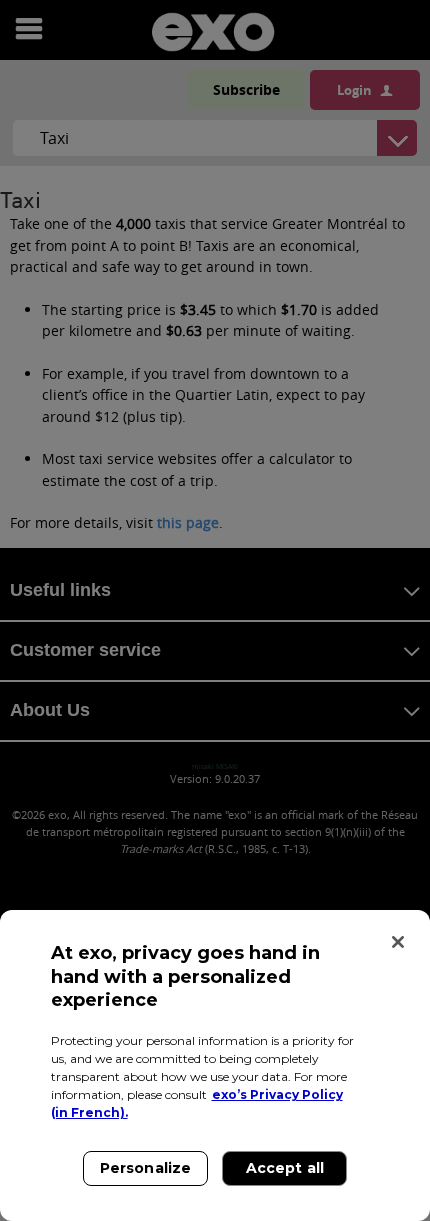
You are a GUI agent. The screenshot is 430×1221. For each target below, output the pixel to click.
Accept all (285, 1168)
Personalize (146, 1168)
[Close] (398, 942)
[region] (215, 1065)
